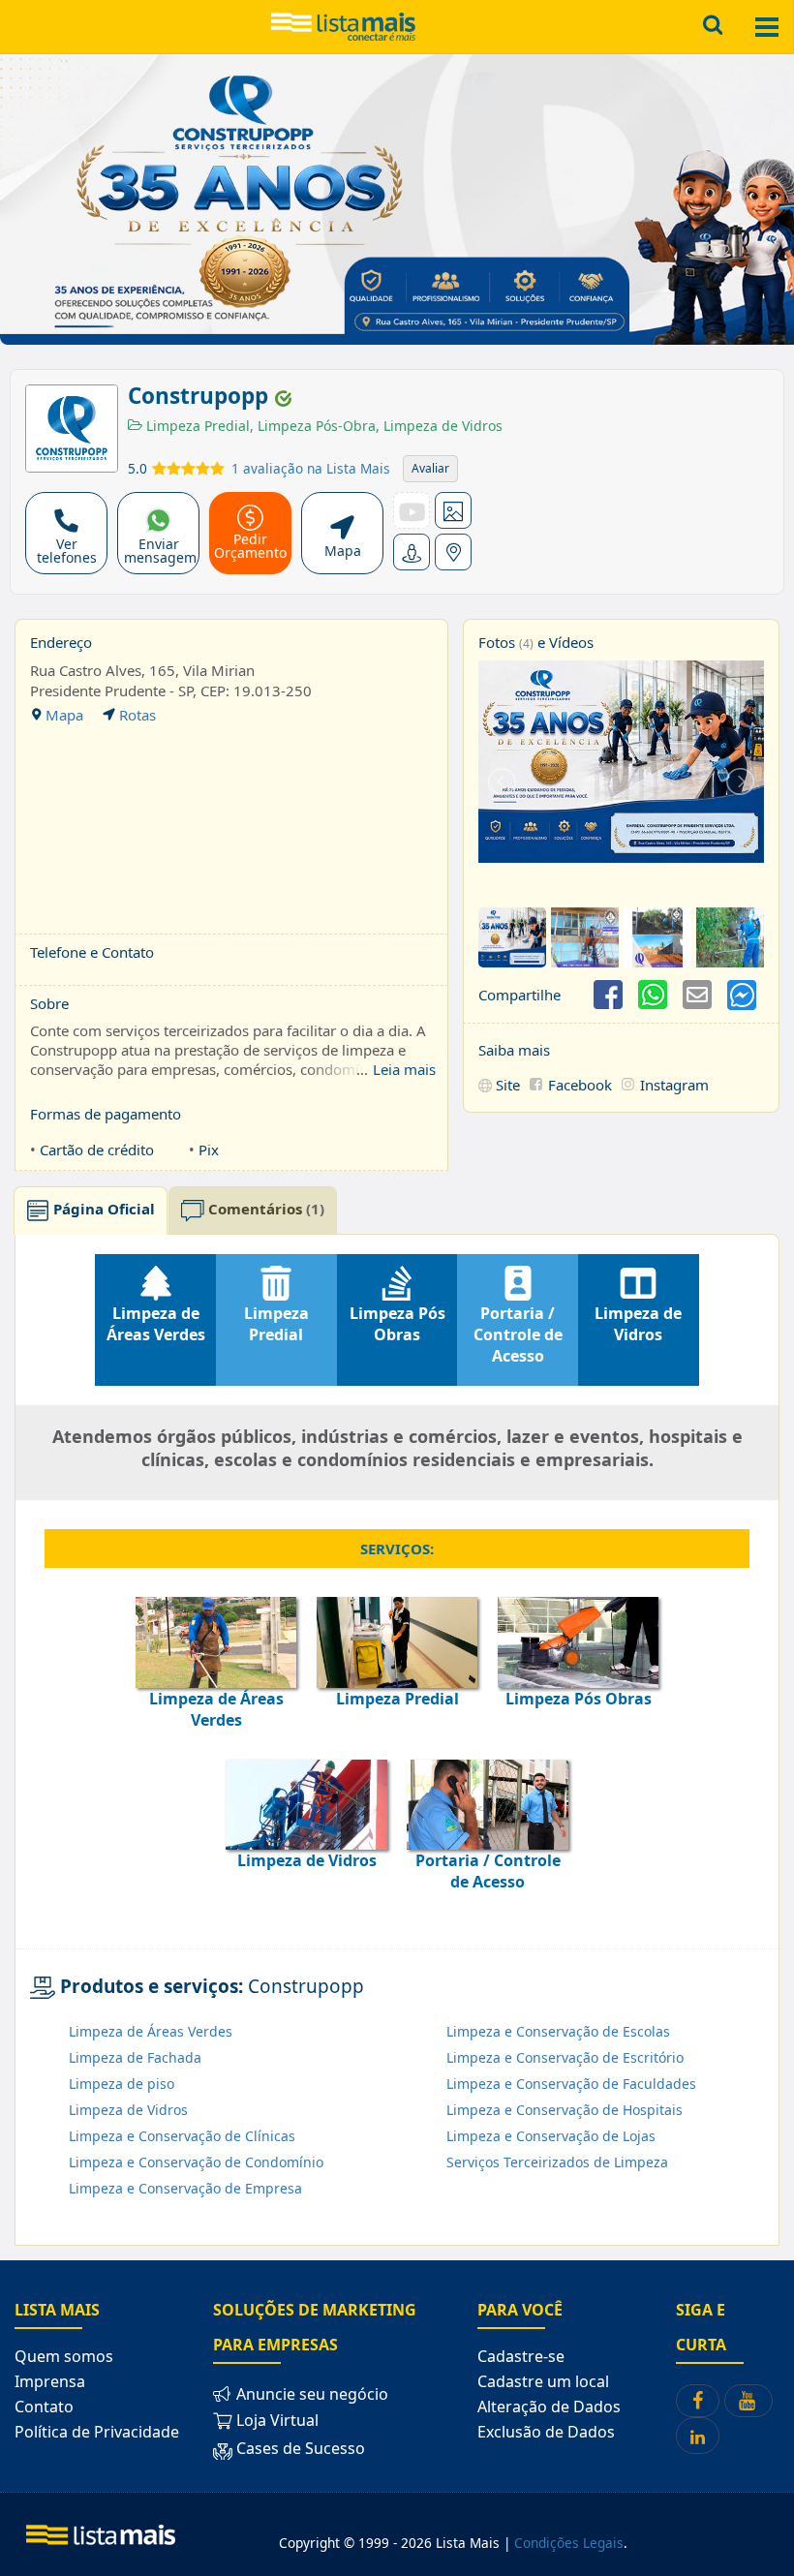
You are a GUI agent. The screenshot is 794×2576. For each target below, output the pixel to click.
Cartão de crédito (97, 1150)
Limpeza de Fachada (135, 2057)
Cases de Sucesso (299, 2449)
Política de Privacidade (97, 2432)
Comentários (264, 1209)
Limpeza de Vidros (439, 426)
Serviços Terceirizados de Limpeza (557, 2162)
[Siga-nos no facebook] (698, 2401)
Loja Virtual (275, 2420)
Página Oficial (102, 1209)
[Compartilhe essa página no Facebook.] (608, 995)
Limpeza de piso (122, 2084)
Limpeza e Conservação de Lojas (551, 2136)
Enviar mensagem (160, 551)
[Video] (412, 510)
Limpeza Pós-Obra (313, 426)
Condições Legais (569, 2543)
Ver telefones (67, 551)
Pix (209, 1150)
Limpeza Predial (196, 426)
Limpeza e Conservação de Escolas (558, 2031)
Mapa (343, 551)
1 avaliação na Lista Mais (311, 468)
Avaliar (430, 468)
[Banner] (453, 510)
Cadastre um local (543, 2381)
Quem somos (64, 2356)
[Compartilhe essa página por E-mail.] (697, 995)
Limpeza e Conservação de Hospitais (565, 2110)
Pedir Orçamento (250, 546)
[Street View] (412, 552)
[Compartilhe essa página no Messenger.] (742, 995)
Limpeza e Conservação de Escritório (565, 2057)
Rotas (136, 715)
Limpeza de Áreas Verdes (151, 2031)
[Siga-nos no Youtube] (748, 2401)
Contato (44, 2407)
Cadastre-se (521, 2356)
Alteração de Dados (549, 2407)
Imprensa (50, 2381)
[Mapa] (453, 552)
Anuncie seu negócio (310, 2394)
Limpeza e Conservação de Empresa (185, 2188)
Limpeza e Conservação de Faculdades (571, 2084)
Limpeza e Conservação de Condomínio (196, 2162)
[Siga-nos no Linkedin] (698, 2435)
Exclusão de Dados (546, 2432)
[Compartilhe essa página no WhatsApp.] (653, 995)
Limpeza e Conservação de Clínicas (182, 2136)
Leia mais (404, 1069)
